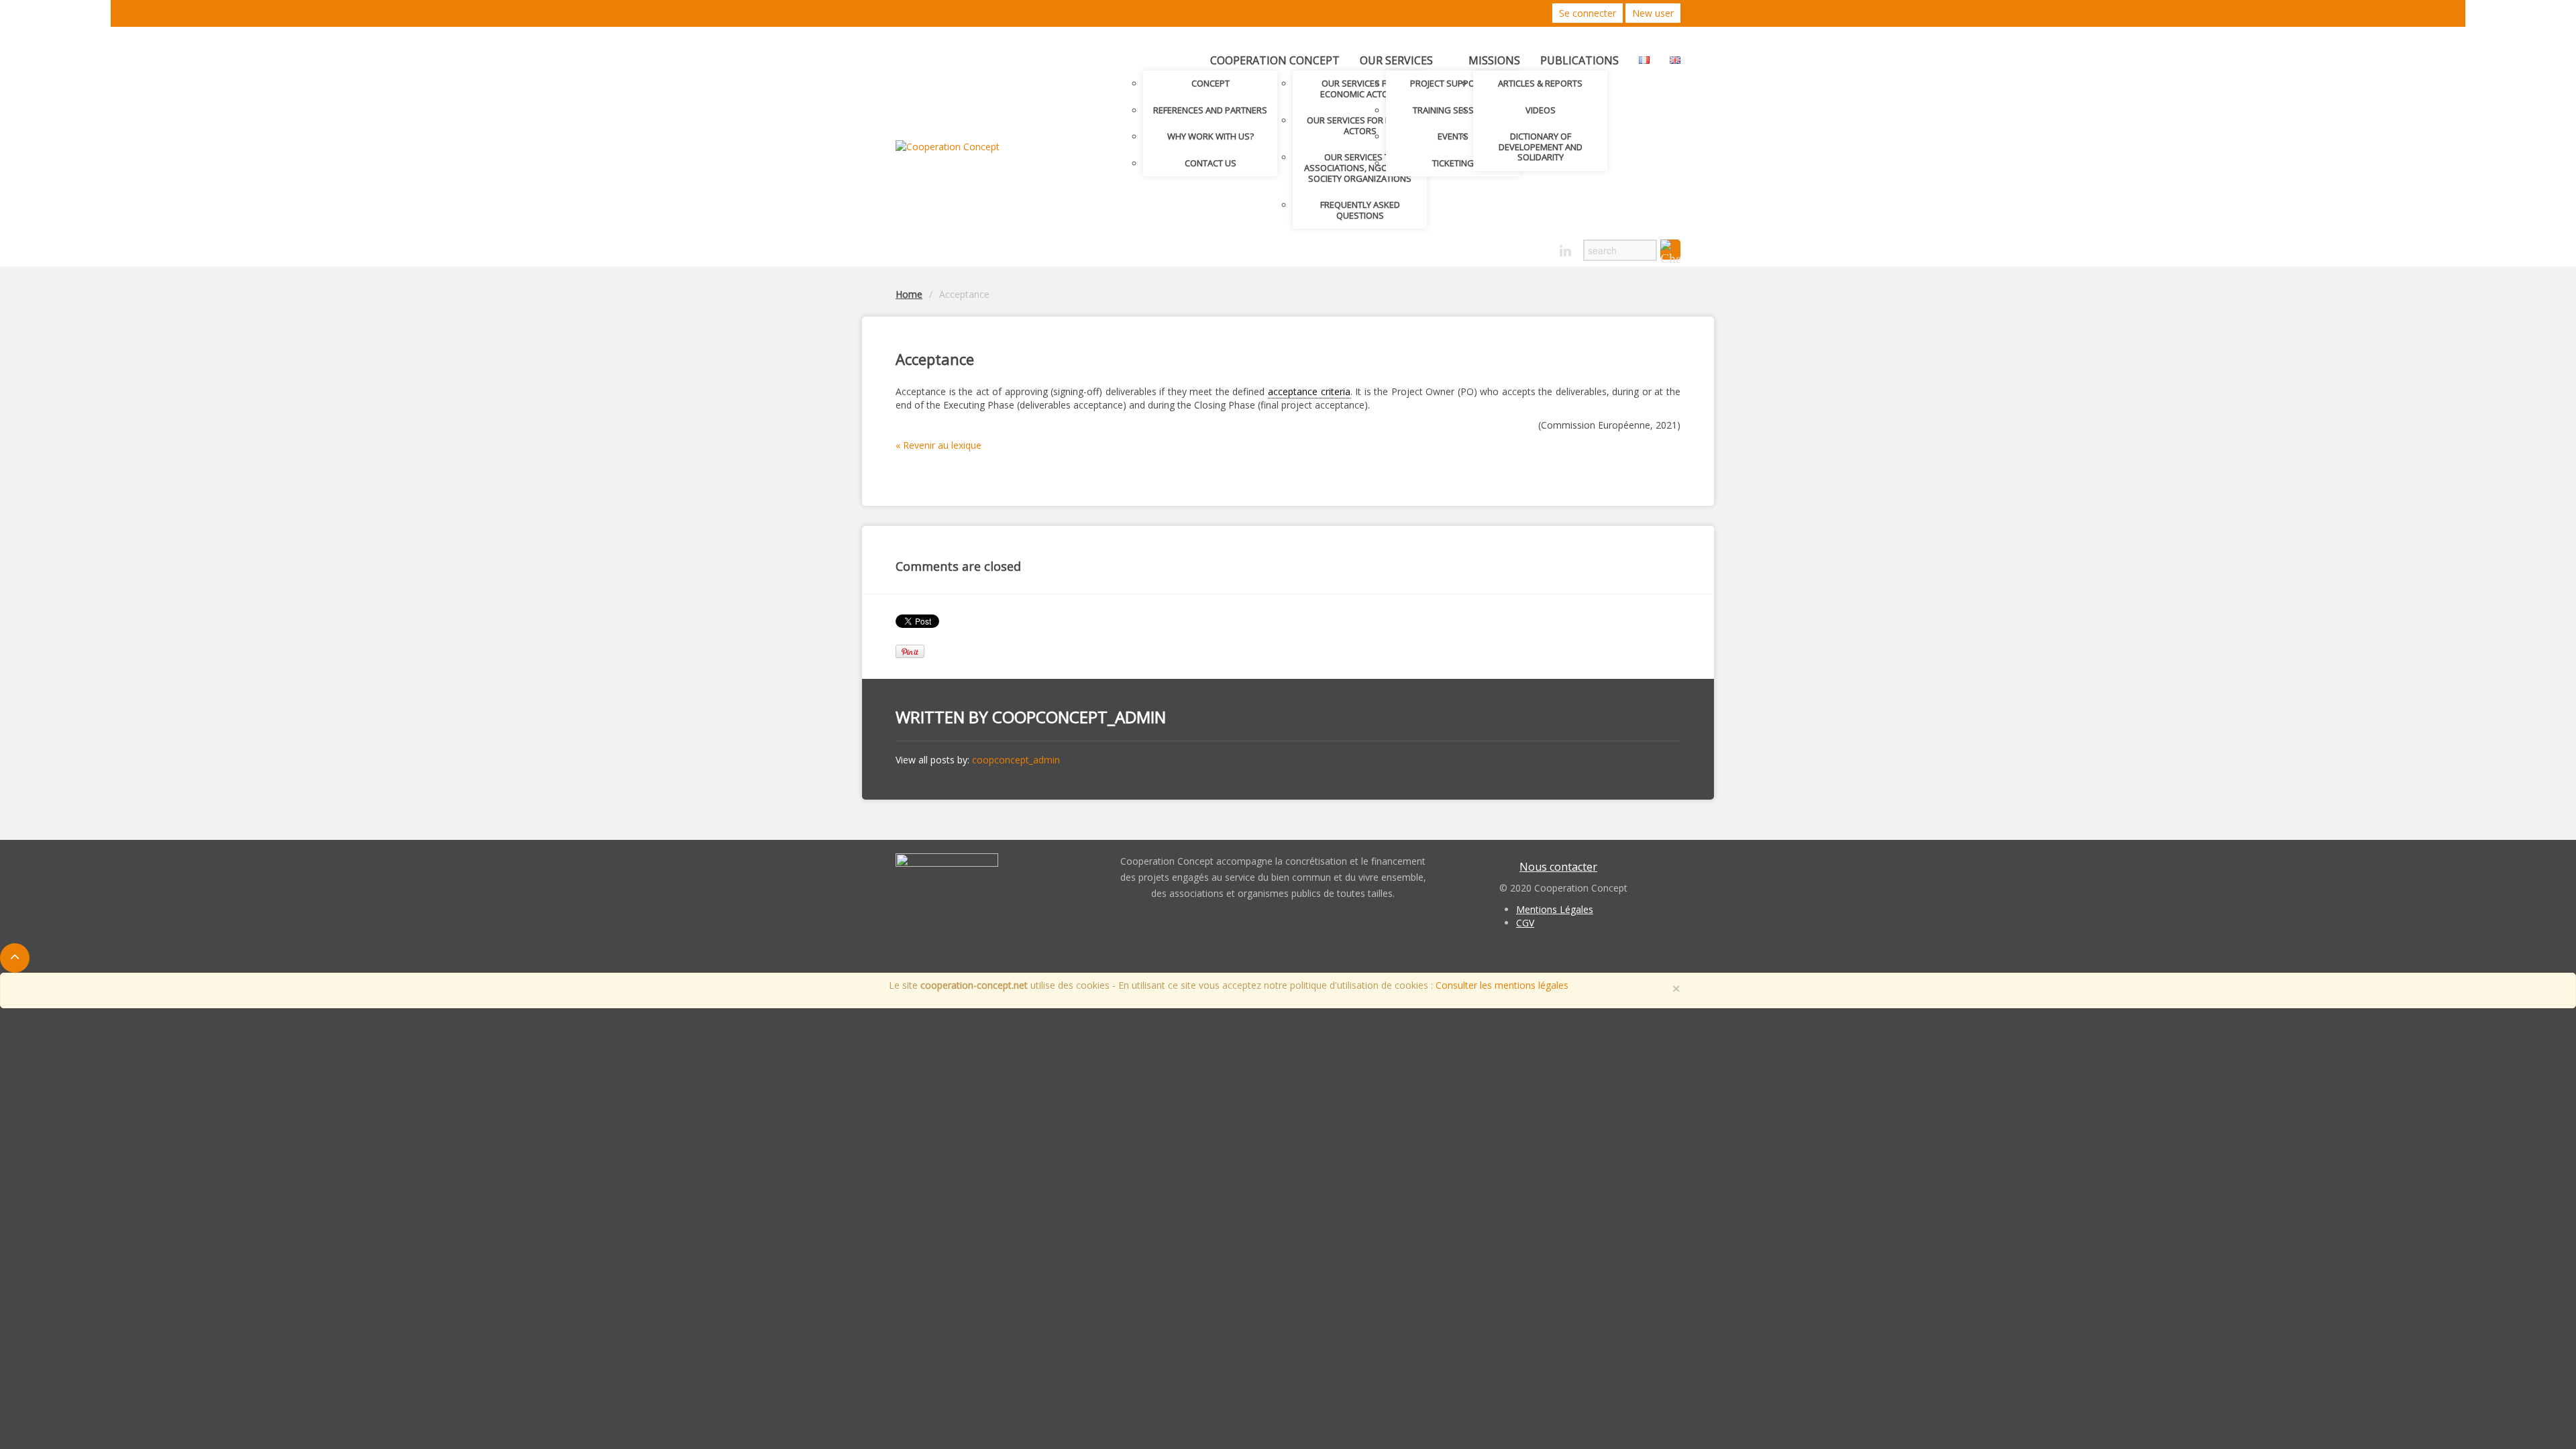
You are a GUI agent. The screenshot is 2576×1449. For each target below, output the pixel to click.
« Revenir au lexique (938, 445)
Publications (1579, 60)
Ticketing (1453, 163)
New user (1653, 13)
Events (1453, 136)
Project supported (1453, 83)
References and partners (1210, 110)
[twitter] (1518, 247)
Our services (1396, 60)
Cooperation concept (1275, 60)
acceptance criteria (1309, 391)
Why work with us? (1211, 136)
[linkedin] (1565, 251)
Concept (1211, 83)
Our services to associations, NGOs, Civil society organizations (1360, 167)
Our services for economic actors (1360, 89)
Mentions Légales (1555, 909)
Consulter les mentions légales (1502, 985)
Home (909, 294)
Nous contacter (1558, 867)
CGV (1525, 923)
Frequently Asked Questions (1360, 210)
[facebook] (1542, 247)
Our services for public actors (1360, 125)
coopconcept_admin (1079, 717)
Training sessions (1453, 110)
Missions (1494, 60)
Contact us (1211, 163)
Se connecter (1588, 13)
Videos (1541, 110)
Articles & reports (1540, 83)
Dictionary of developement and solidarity (1541, 147)
